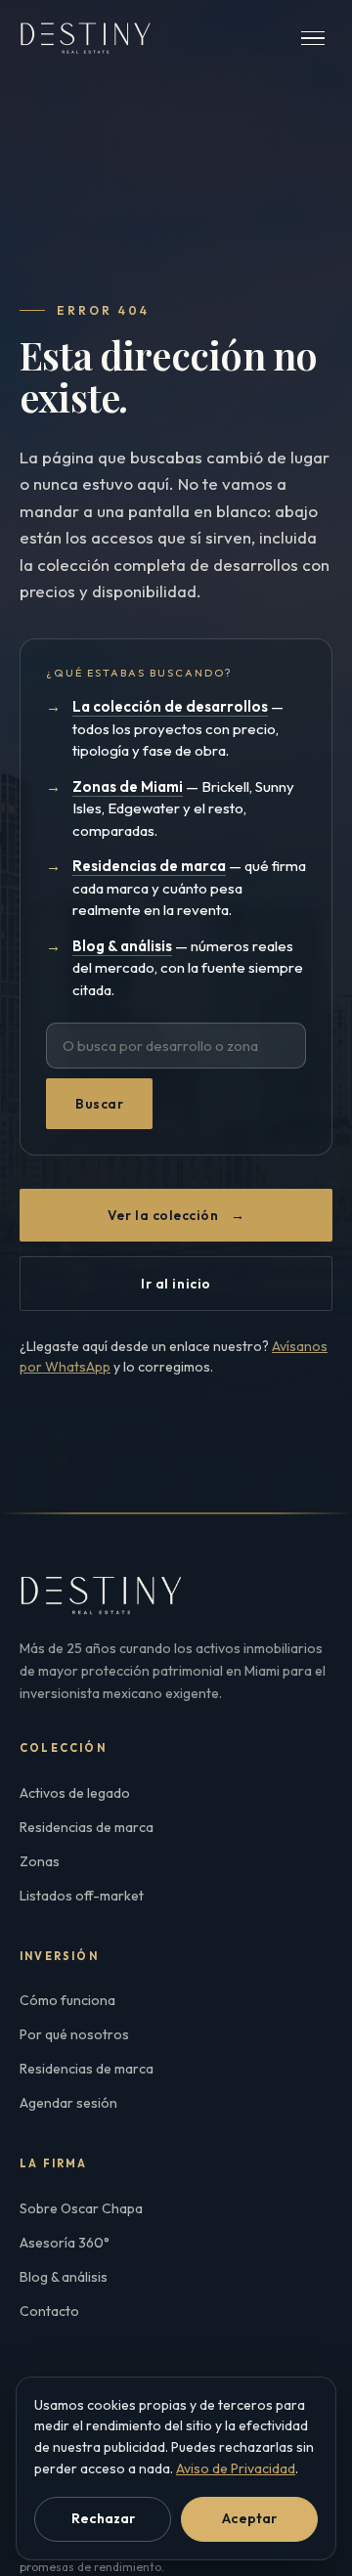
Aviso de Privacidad (236, 2468)
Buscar (99, 1104)
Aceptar (249, 2518)
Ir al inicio (176, 1284)
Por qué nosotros (74, 2034)
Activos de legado (75, 1793)
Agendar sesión (68, 2103)
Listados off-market (82, 1896)
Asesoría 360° (65, 2243)
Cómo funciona (67, 2000)
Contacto (49, 2311)
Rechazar (103, 2518)
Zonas (40, 1861)
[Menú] (313, 39)
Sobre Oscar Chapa (81, 2208)
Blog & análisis (64, 2277)
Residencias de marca (87, 1827)
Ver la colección (176, 1215)
